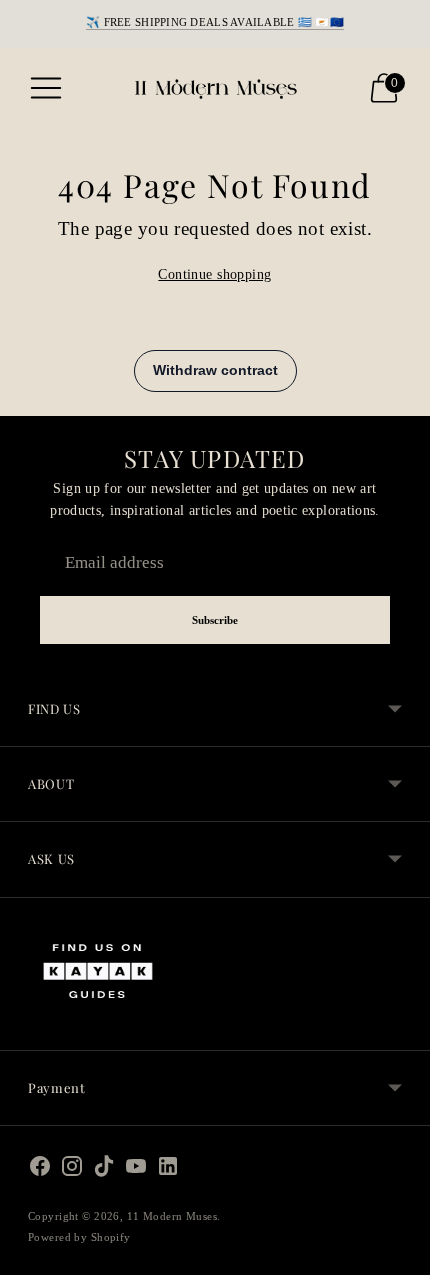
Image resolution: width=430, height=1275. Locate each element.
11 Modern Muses (172, 1216)
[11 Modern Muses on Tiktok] (104, 1170)
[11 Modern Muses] (215, 88)
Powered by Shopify (79, 1237)
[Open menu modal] (46, 88)
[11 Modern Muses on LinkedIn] (168, 1170)
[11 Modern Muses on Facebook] (40, 1170)
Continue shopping (214, 274)
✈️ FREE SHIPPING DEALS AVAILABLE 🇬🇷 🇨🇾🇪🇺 (215, 22)
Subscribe (215, 620)
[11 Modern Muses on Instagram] (72, 1170)
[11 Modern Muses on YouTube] (136, 1170)
